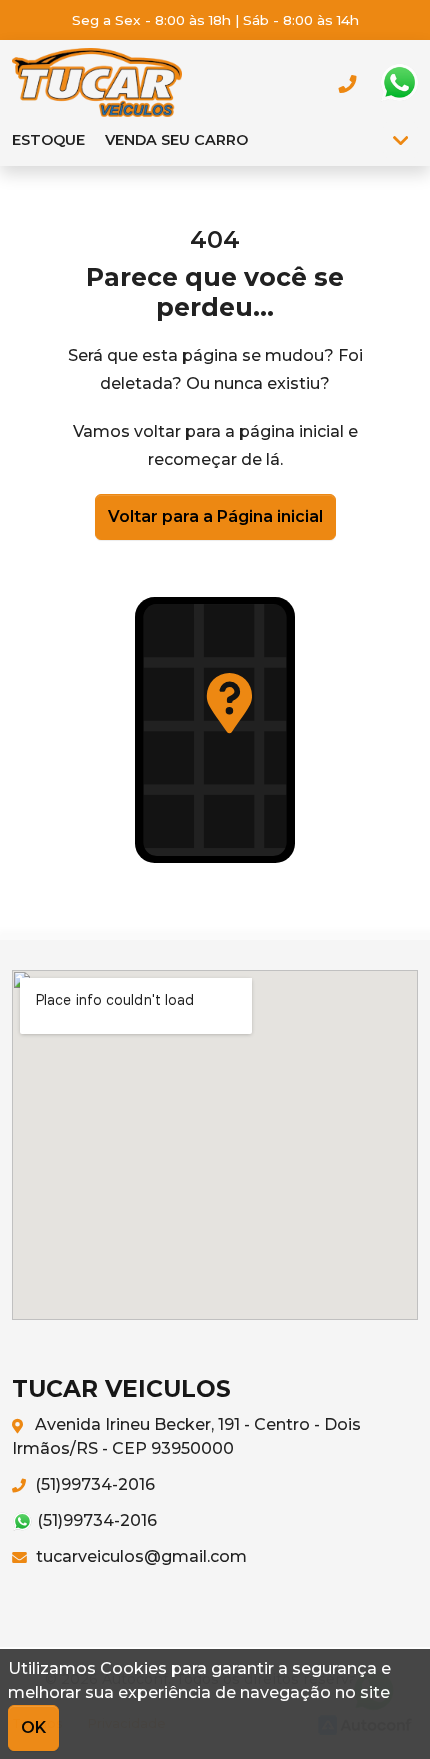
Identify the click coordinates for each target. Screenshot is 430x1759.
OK (33, 1727)
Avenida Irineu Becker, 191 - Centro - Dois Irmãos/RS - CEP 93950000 (186, 1436)
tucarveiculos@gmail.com (139, 1556)
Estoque (48, 140)
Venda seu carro (176, 140)
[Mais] (400, 140)
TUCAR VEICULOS (97, 83)
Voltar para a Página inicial (215, 516)
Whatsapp (399, 83)
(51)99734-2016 (93, 1484)
